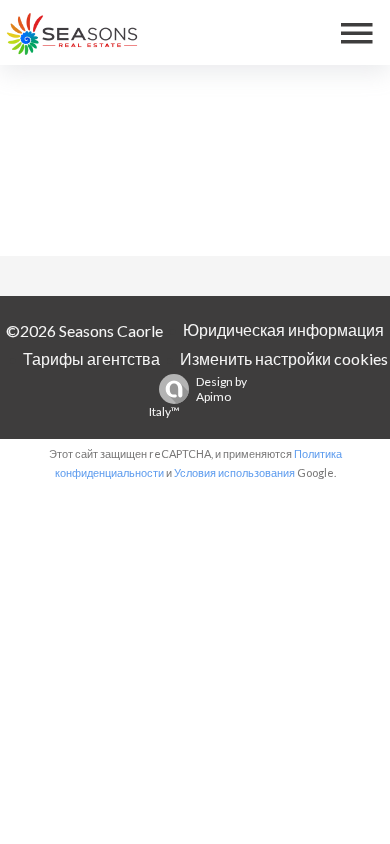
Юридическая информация (283, 329)
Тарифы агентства (91, 358)
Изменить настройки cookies (284, 358)
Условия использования (234, 472)
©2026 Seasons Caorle (84, 330)
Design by (198, 396)
